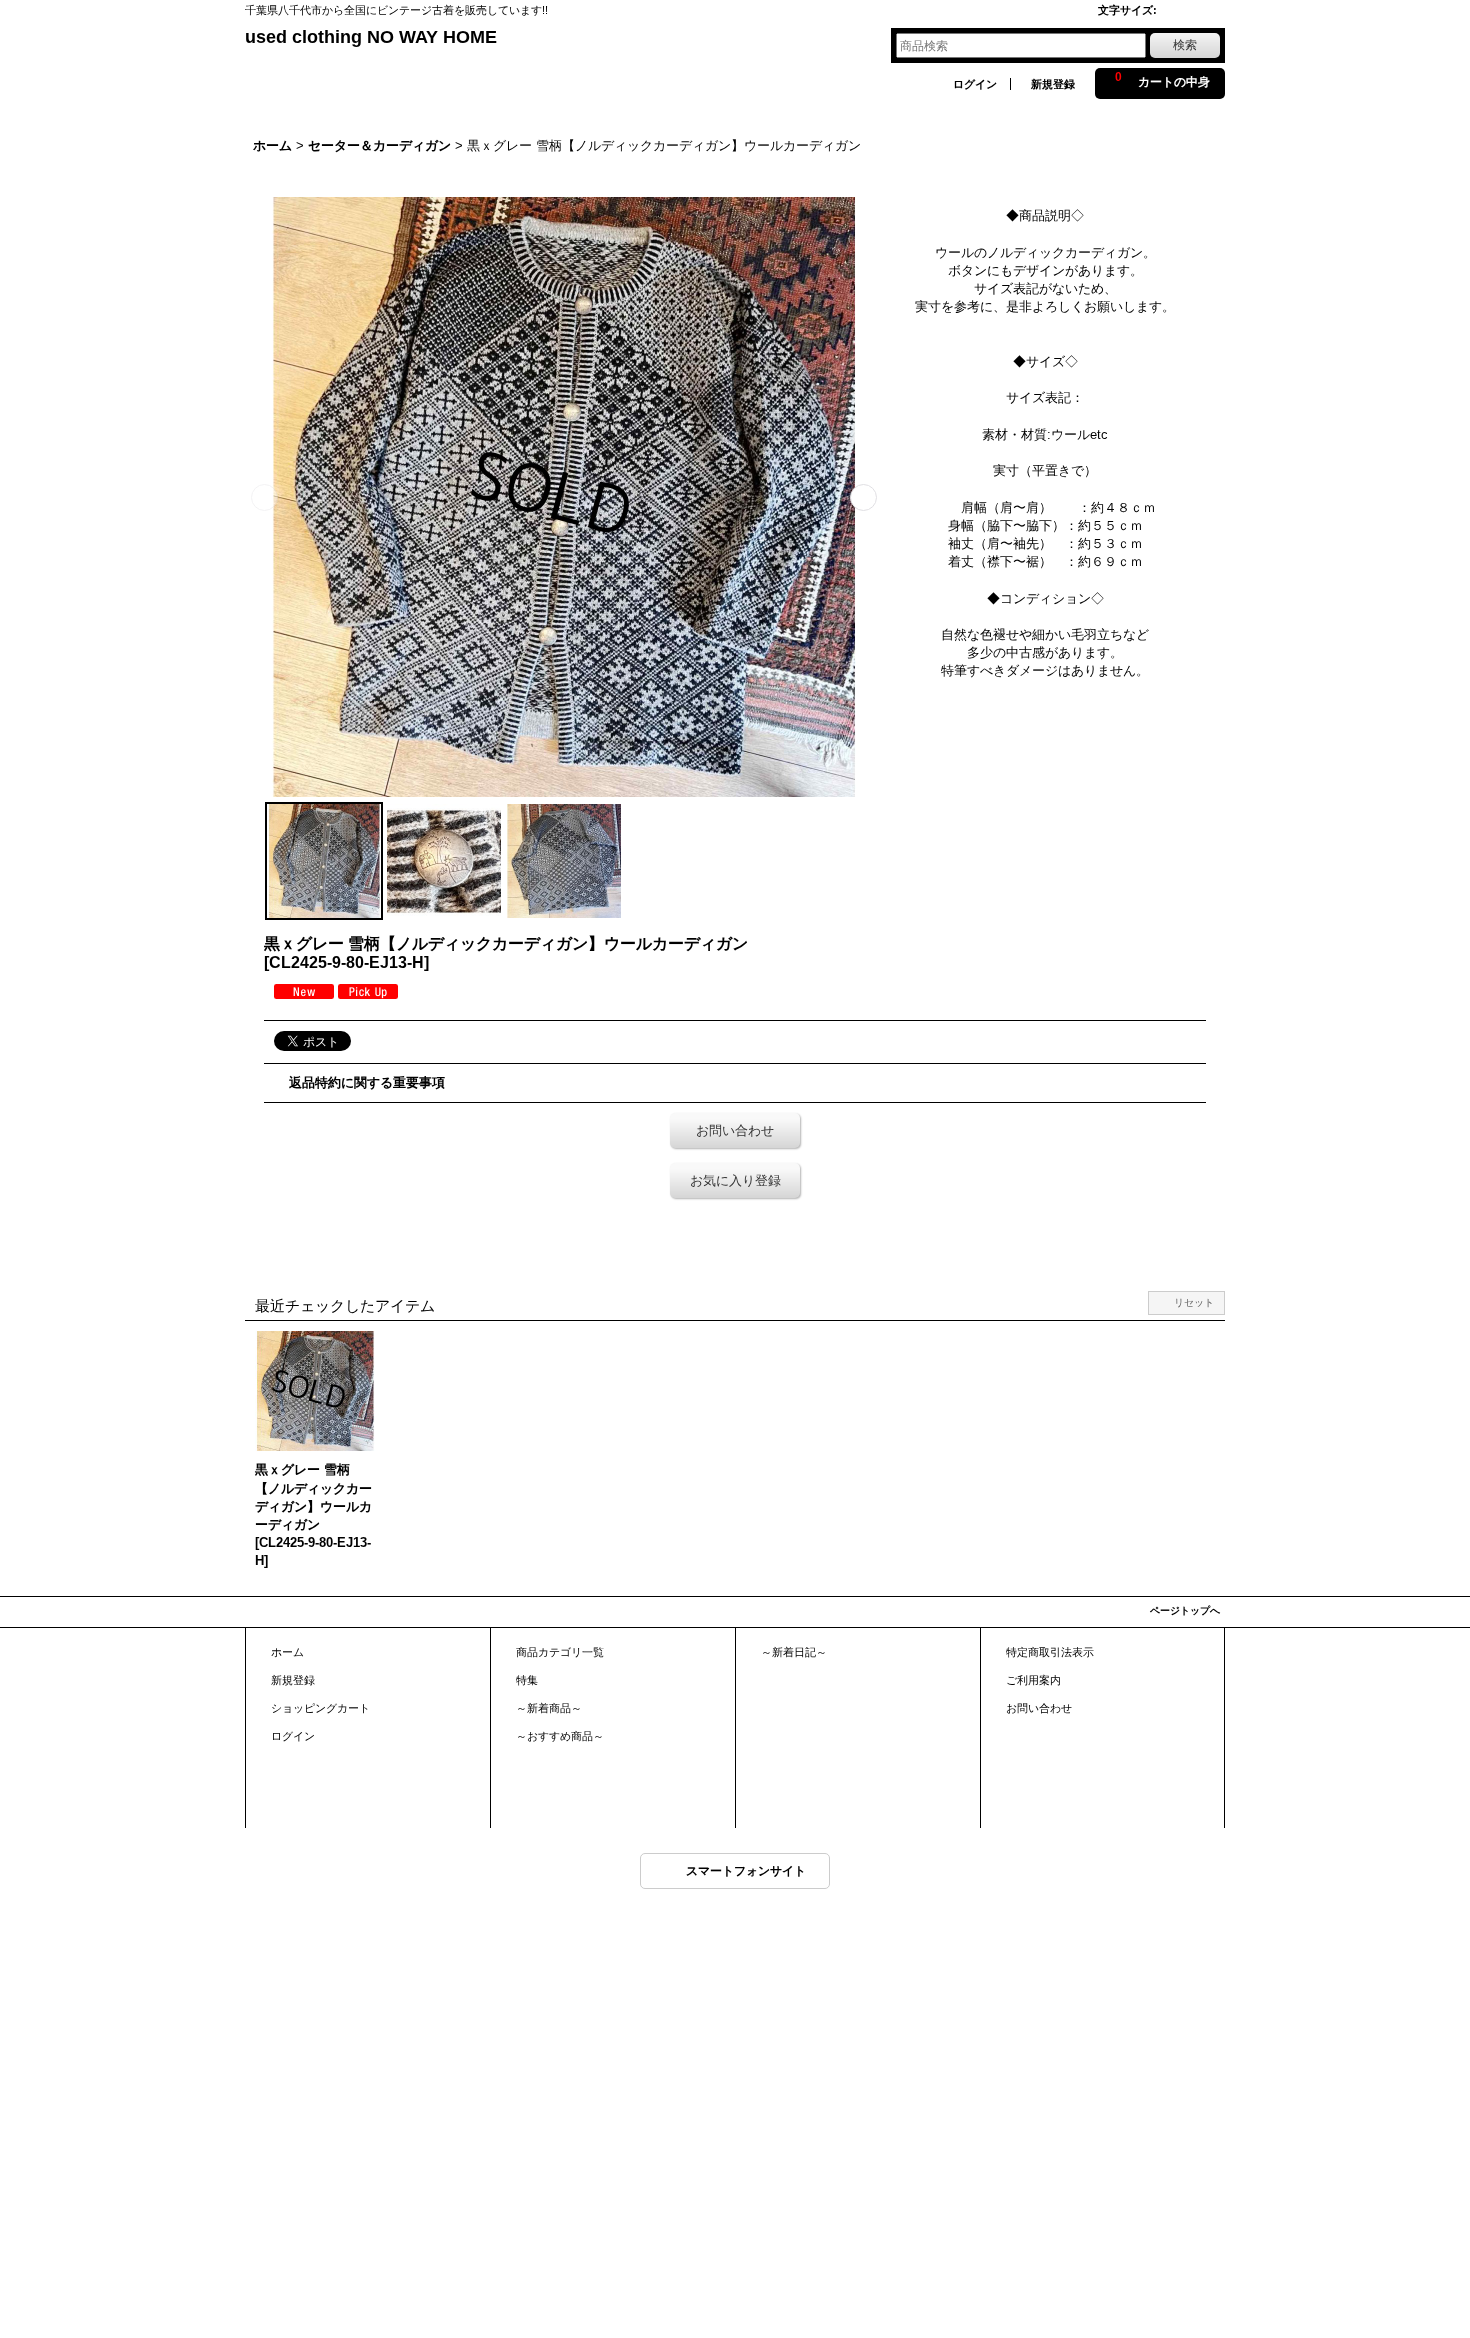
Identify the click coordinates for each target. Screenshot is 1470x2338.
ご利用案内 (1033, 1680)
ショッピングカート (320, 1708)
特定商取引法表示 (1050, 1652)
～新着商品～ (549, 1708)
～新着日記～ (794, 1652)
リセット (1194, 1302)
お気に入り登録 (735, 1180)
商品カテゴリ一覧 (560, 1652)
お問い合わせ (735, 1130)
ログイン (975, 84)
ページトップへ (1185, 1610)
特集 (527, 1680)
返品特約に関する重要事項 (367, 1082)
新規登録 (1053, 84)
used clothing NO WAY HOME (371, 37)
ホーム (287, 1652)
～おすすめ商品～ (560, 1736)
